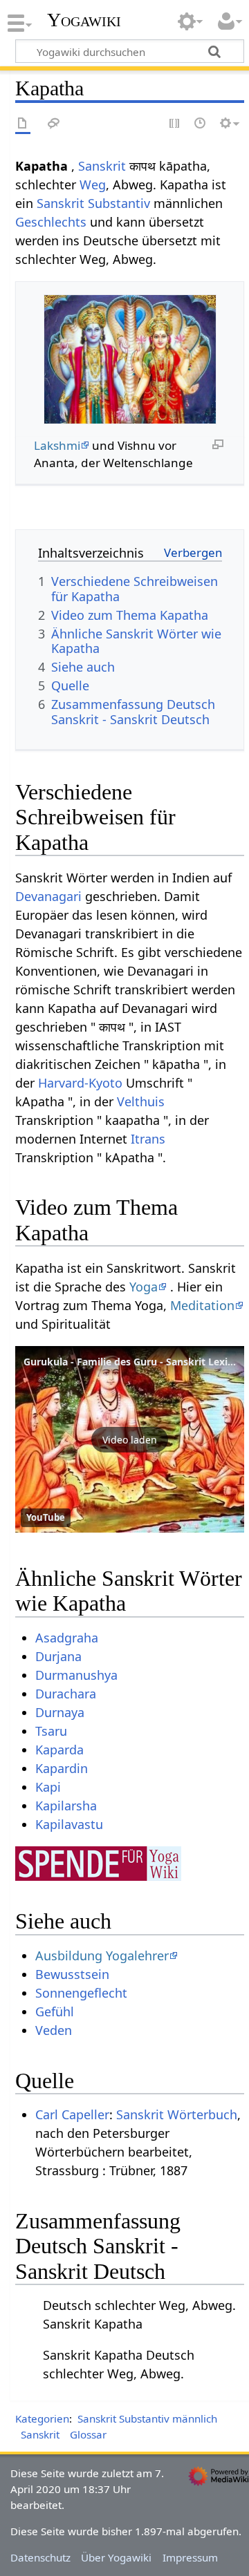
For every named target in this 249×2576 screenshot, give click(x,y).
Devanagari (48, 896)
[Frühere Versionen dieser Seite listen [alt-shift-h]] (201, 124)
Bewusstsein (72, 1974)
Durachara (66, 1694)
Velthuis (141, 1101)
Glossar (88, 2434)
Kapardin (62, 1768)
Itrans (148, 1139)
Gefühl (55, 2011)
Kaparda (59, 1750)
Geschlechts (51, 222)
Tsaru (51, 1731)
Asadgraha (67, 1638)
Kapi (48, 1787)
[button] (130, 1439)
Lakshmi (57, 445)
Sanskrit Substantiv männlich (147, 2418)
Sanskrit (102, 166)
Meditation (202, 1305)
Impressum (190, 2557)
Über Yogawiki (116, 2557)
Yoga (144, 1287)
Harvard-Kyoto (80, 1083)
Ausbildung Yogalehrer (102, 1955)
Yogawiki (84, 20)
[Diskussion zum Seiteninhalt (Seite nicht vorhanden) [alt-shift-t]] (54, 124)
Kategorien (42, 2418)
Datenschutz (40, 2557)
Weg (93, 184)
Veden (54, 2030)
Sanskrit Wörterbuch (177, 2114)
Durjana (58, 1656)
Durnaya (60, 1712)
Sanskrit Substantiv (93, 203)
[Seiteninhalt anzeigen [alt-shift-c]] (23, 124)
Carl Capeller (72, 2114)
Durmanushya (76, 1675)
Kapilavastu (69, 1824)
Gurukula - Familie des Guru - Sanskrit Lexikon (135, 1362)
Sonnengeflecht (81, 1993)
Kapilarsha (66, 1806)
